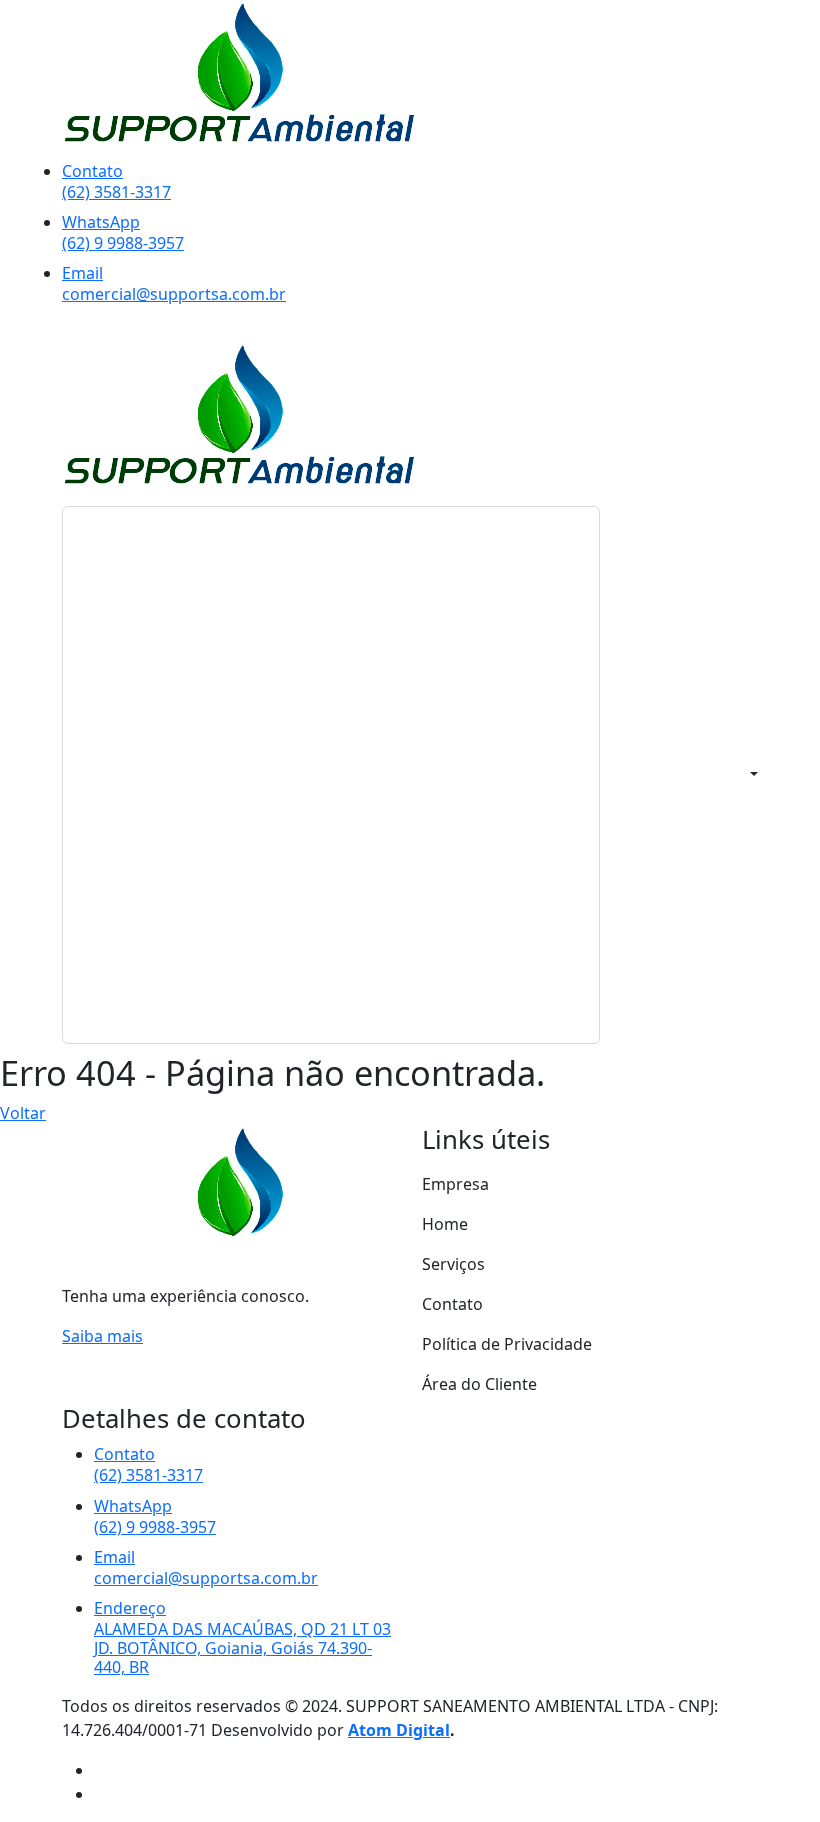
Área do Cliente (479, 1384)
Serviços (453, 1264)
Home (445, 1224)
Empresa (455, 1184)
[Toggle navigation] (331, 775)
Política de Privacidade (507, 1344)
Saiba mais (102, 1336)
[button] (752, 775)
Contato (452, 1304)
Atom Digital (399, 1730)
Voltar (23, 1113)
